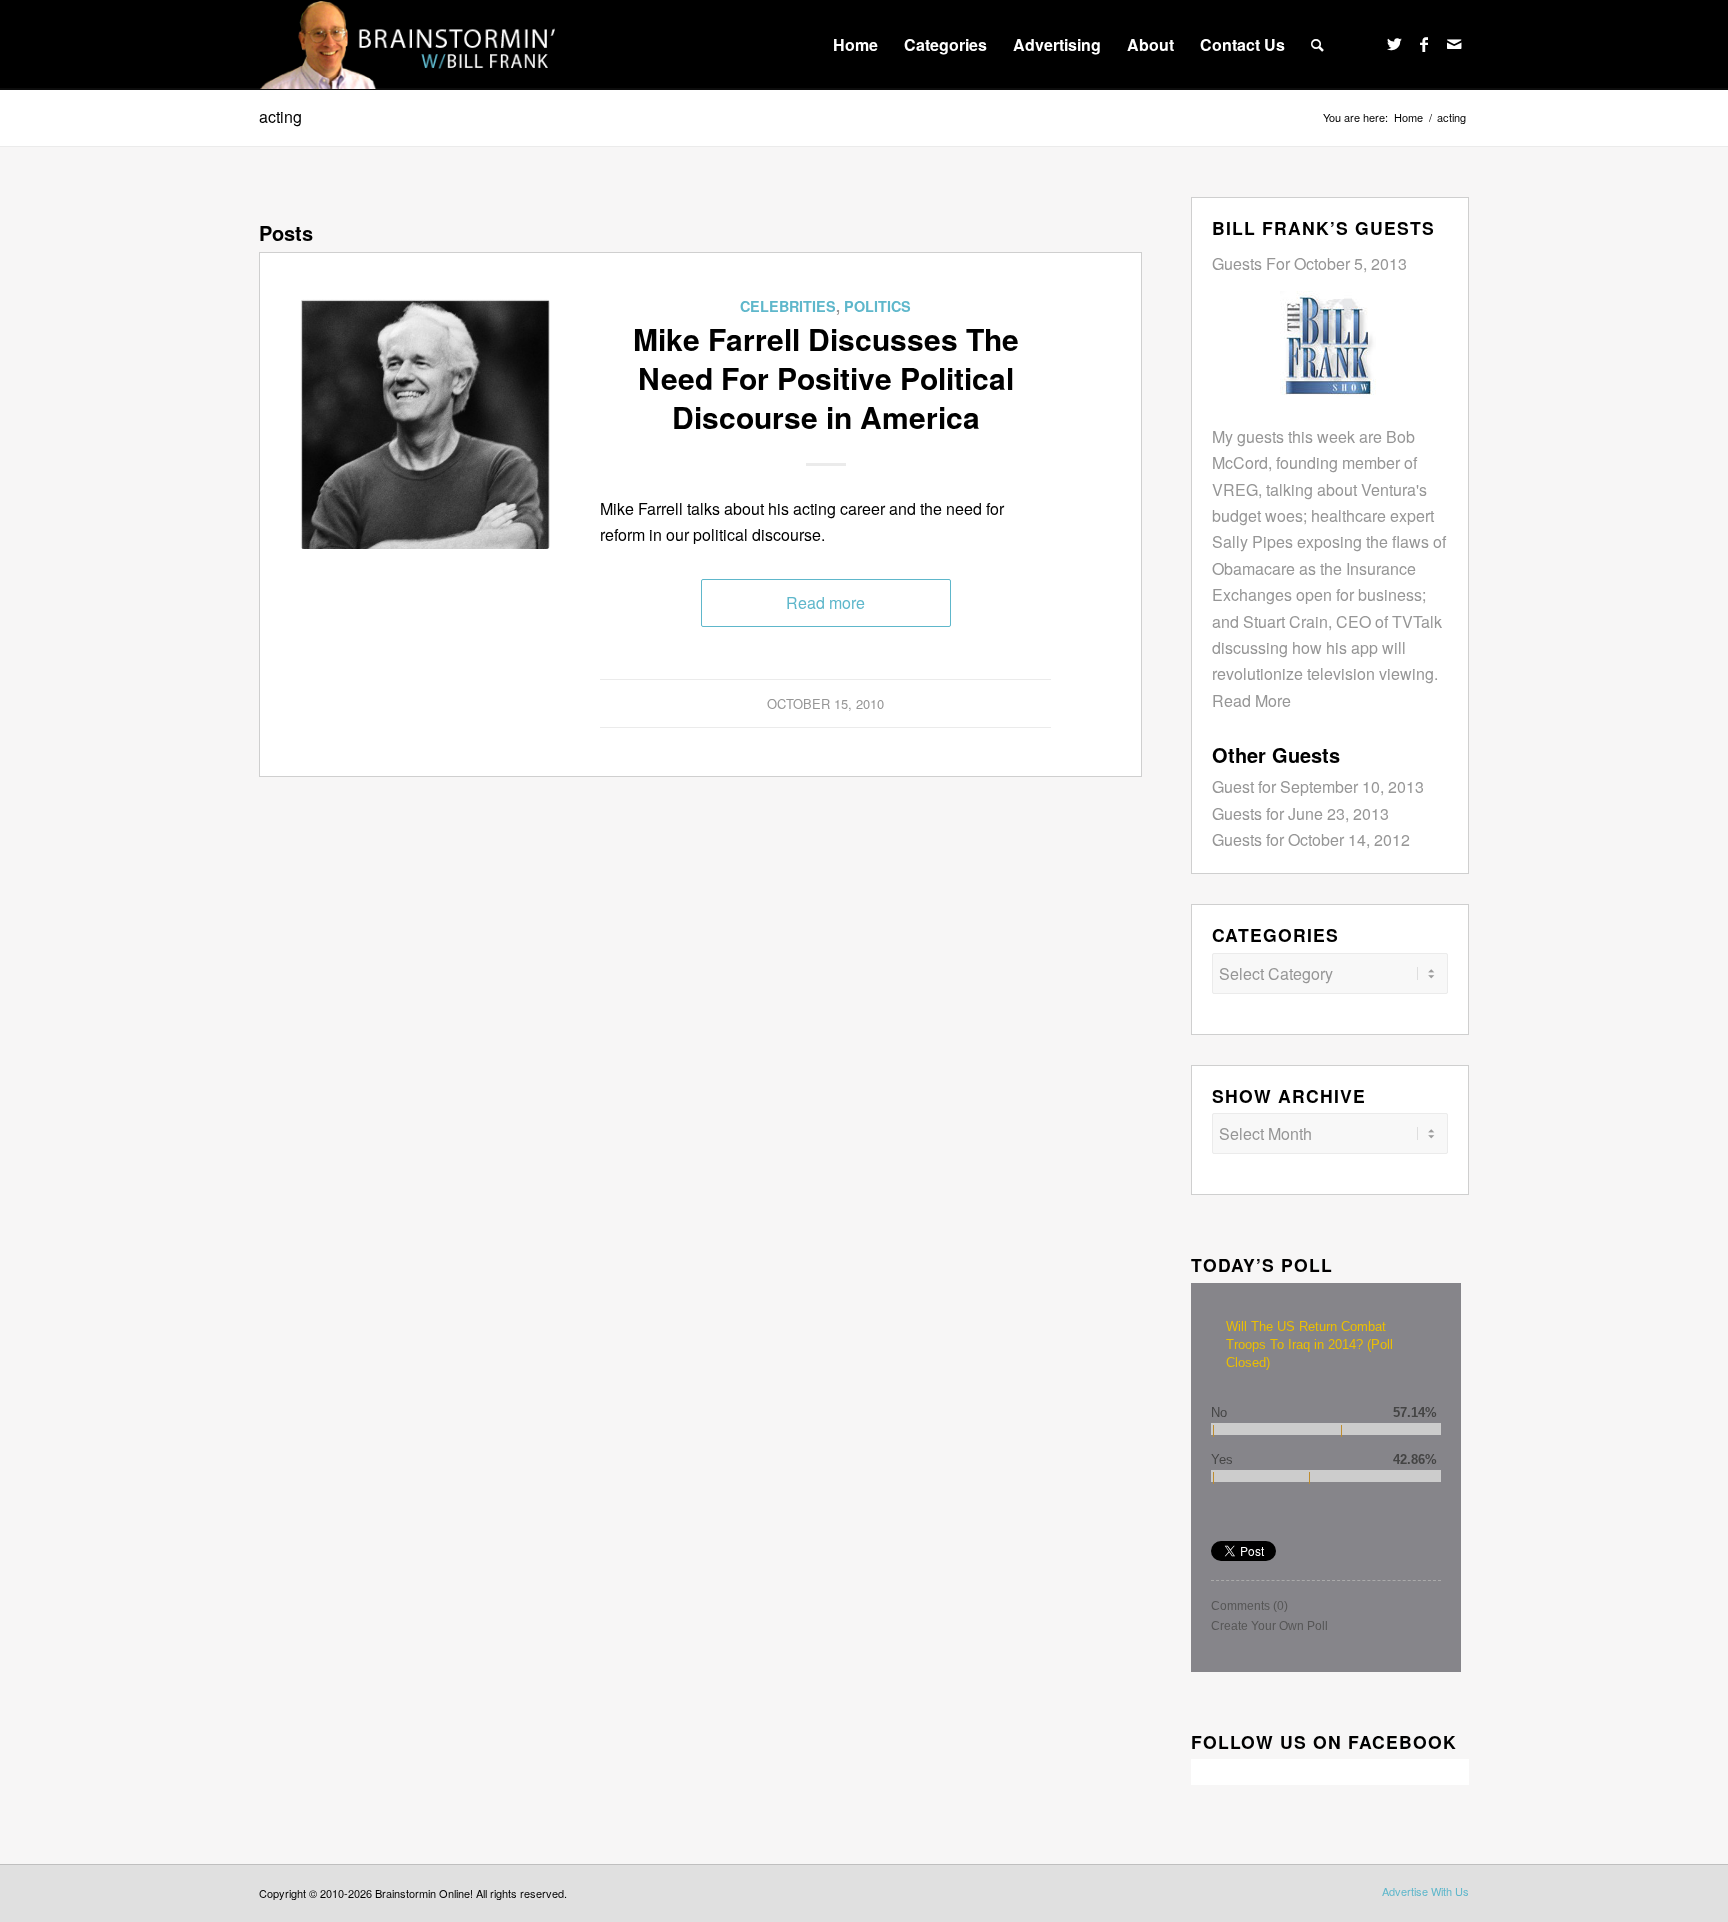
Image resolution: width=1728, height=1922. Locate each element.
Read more (825, 602)
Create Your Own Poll (1269, 1626)
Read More (1251, 700)
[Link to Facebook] (1424, 44)
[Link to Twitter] (1394, 44)
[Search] (1317, 45)
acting (280, 116)
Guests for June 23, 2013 (1300, 813)
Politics (877, 306)
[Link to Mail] (1454, 44)
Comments (1249, 1606)
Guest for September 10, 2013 (1318, 786)
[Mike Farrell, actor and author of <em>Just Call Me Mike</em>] (425, 424)
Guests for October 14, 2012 (1311, 839)
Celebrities (788, 306)
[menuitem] (855, 45)
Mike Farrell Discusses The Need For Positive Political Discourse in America (826, 377)
